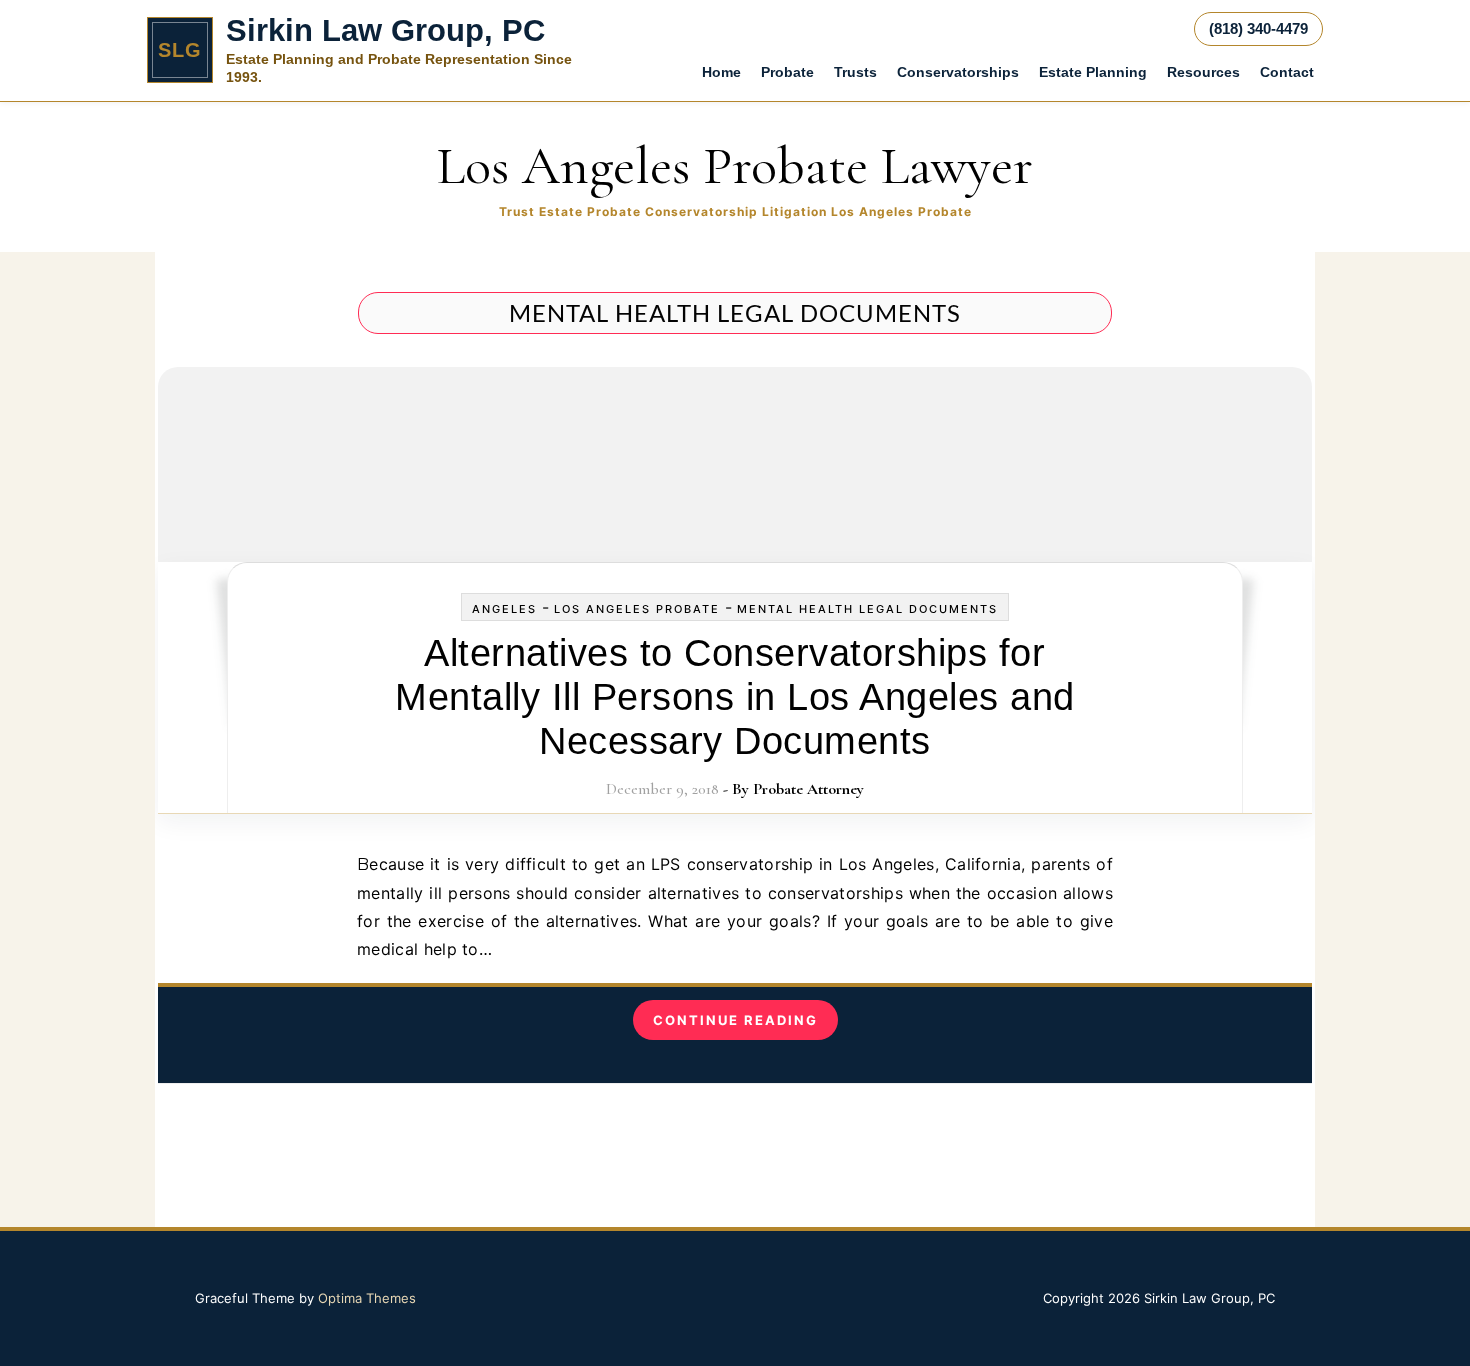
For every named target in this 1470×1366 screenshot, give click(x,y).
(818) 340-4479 (1258, 28)
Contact (1287, 72)
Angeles (504, 609)
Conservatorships (958, 72)
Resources (1203, 72)
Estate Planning (1093, 72)
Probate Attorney (808, 789)
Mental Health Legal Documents (867, 609)
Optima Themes (367, 1298)
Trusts (855, 72)
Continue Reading (735, 1020)
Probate (787, 72)
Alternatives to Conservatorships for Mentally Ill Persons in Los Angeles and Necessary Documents (735, 697)
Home (721, 72)
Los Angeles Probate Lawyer (735, 165)
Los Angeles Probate (637, 609)
